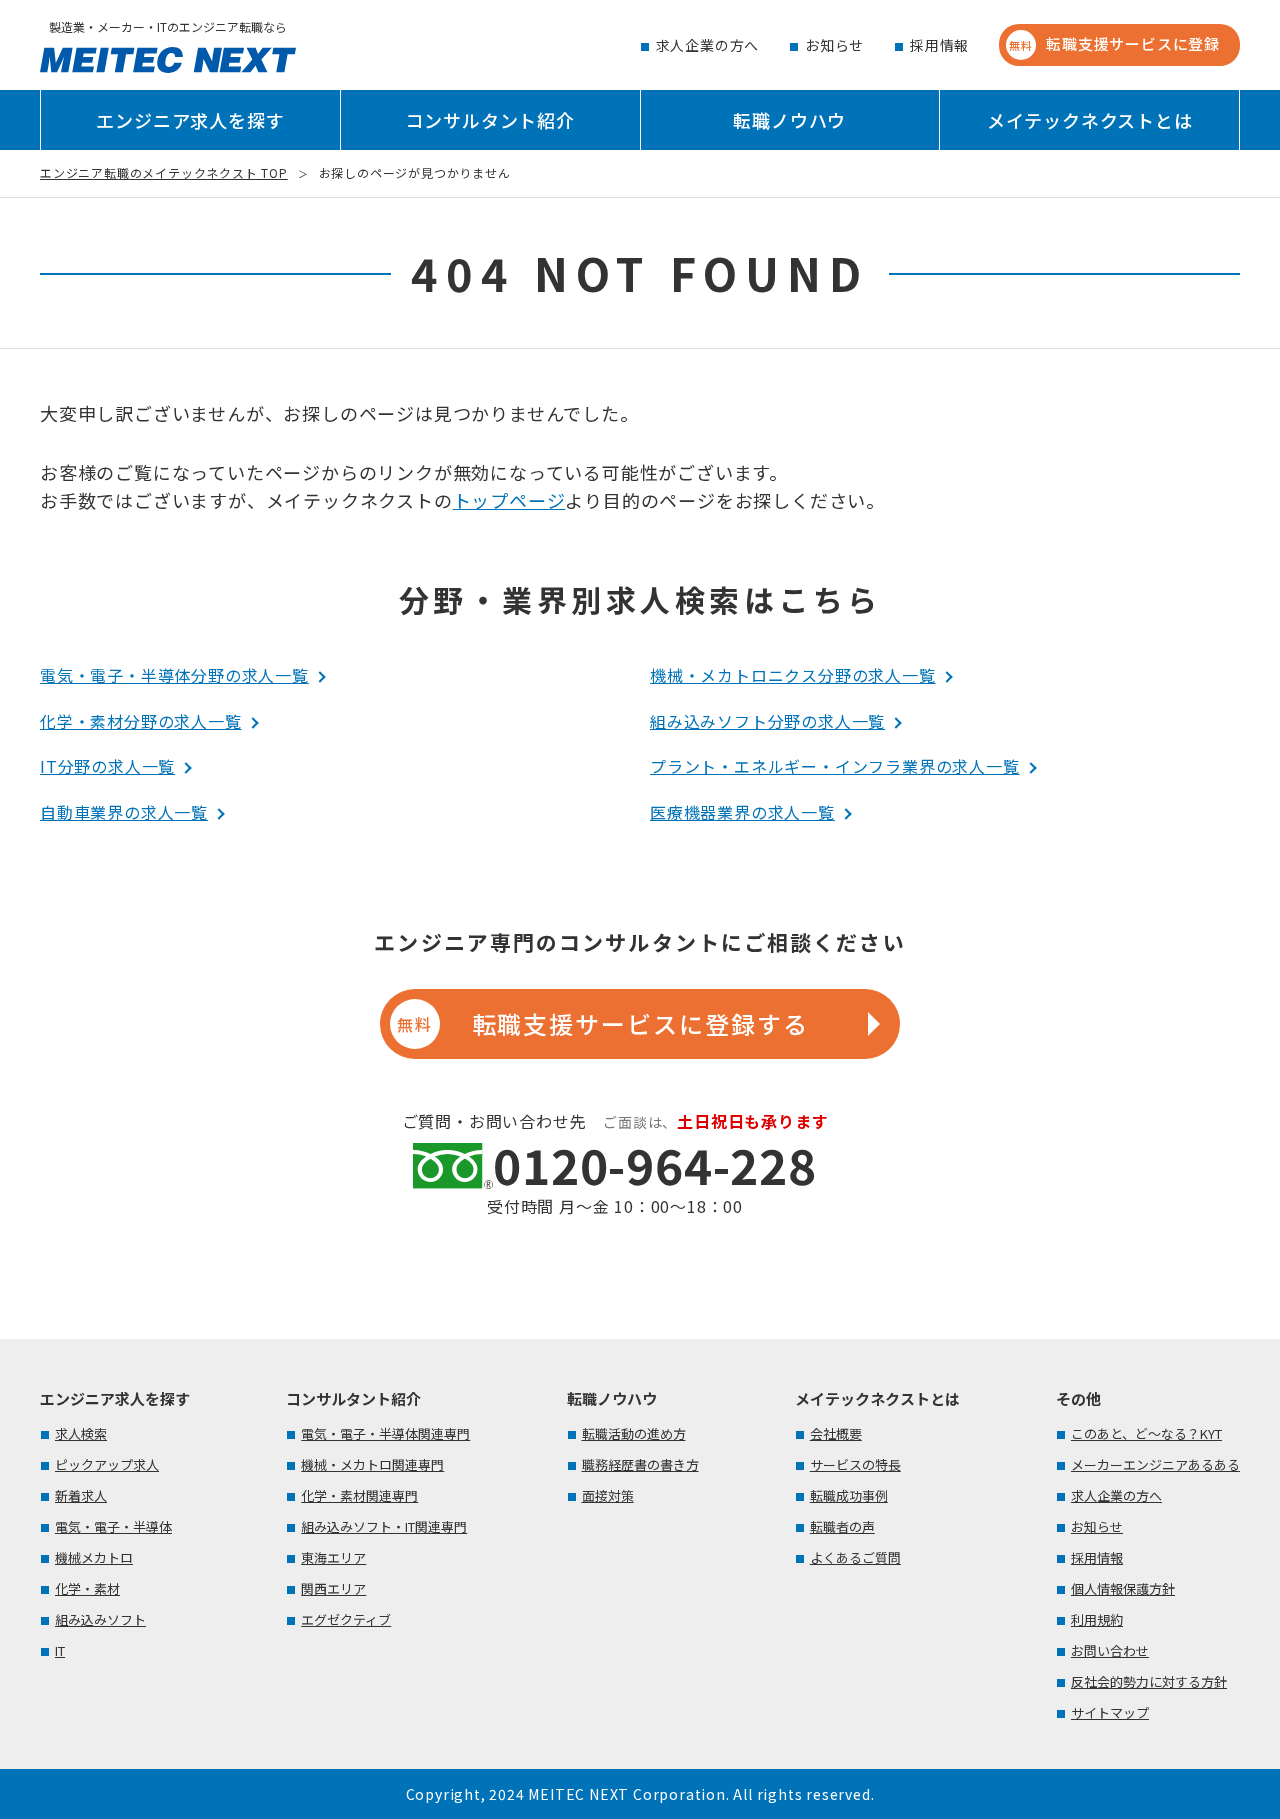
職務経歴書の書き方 (640, 1464)
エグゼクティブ (346, 1619)
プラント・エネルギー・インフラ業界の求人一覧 (835, 766)
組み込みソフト (100, 1619)
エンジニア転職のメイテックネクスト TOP (164, 172)
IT (60, 1650)
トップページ (509, 500)
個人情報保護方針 (1123, 1588)
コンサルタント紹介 (490, 120)
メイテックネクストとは (1090, 120)
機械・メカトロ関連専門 (372, 1464)
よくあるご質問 (855, 1557)
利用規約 (1097, 1619)
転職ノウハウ (789, 120)
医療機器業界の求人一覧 (742, 812)
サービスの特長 (855, 1464)
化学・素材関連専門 (359, 1495)
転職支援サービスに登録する (602, 1023)
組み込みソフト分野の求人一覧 (767, 721)
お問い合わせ (1110, 1650)
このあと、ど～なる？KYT (1146, 1433)
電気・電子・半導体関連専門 (385, 1433)
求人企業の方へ (707, 45)
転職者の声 (842, 1526)
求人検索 (81, 1433)
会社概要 (836, 1433)
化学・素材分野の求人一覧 (141, 721)
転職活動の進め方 (634, 1433)
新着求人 (81, 1495)
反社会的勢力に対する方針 (1149, 1681)
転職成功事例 (849, 1495)
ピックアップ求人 (107, 1464)
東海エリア (333, 1557)
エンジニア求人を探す (190, 120)
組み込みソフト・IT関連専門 (384, 1526)
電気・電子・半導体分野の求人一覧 (174, 675)
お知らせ (834, 45)
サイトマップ (1110, 1712)
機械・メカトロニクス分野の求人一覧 (793, 675)
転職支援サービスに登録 (1114, 43)
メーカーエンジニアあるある (1155, 1464)
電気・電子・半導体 (113, 1526)
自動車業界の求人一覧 (124, 812)
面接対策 (608, 1495)
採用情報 (939, 45)
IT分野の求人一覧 (107, 766)
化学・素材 (87, 1588)
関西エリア (333, 1588)
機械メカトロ (94, 1557)
